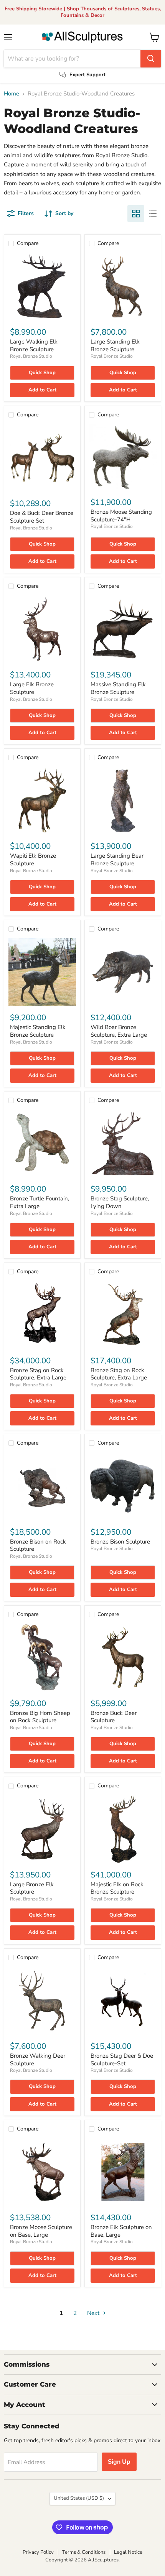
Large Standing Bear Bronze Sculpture (117, 860)
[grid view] (136, 214)
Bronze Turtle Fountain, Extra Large (40, 1202)
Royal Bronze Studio (31, 356)
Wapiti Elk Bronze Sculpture (33, 860)
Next (94, 2313)
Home (12, 94)
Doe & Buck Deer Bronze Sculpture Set (42, 517)
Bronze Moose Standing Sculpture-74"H (121, 516)
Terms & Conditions (84, 2552)
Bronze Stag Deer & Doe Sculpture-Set (122, 2060)
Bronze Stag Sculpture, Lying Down (120, 1202)
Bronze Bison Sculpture (120, 1542)
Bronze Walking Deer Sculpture (38, 2060)
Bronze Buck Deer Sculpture (114, 1717)
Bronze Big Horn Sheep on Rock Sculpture (40, 1717)
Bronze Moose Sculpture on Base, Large (41, 2231)
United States (79, 2498)
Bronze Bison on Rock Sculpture (38, 1545)
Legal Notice (128, 2552)
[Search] (151, 59)
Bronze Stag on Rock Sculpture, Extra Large (38, 1374)
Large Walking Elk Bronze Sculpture (34, 345)
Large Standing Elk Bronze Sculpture (115, 345)
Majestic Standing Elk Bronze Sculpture (38, 1031)
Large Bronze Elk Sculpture (32, 1888)
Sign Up (119, 2462)
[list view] (153, 214)
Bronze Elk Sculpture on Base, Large (121, 2231)
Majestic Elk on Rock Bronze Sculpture (117, 1888)
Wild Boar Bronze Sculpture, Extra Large (119, 1031)
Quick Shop (42, 373)
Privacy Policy (38, 2552)
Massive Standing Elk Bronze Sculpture (118, 688)
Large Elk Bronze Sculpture (32, 688)
